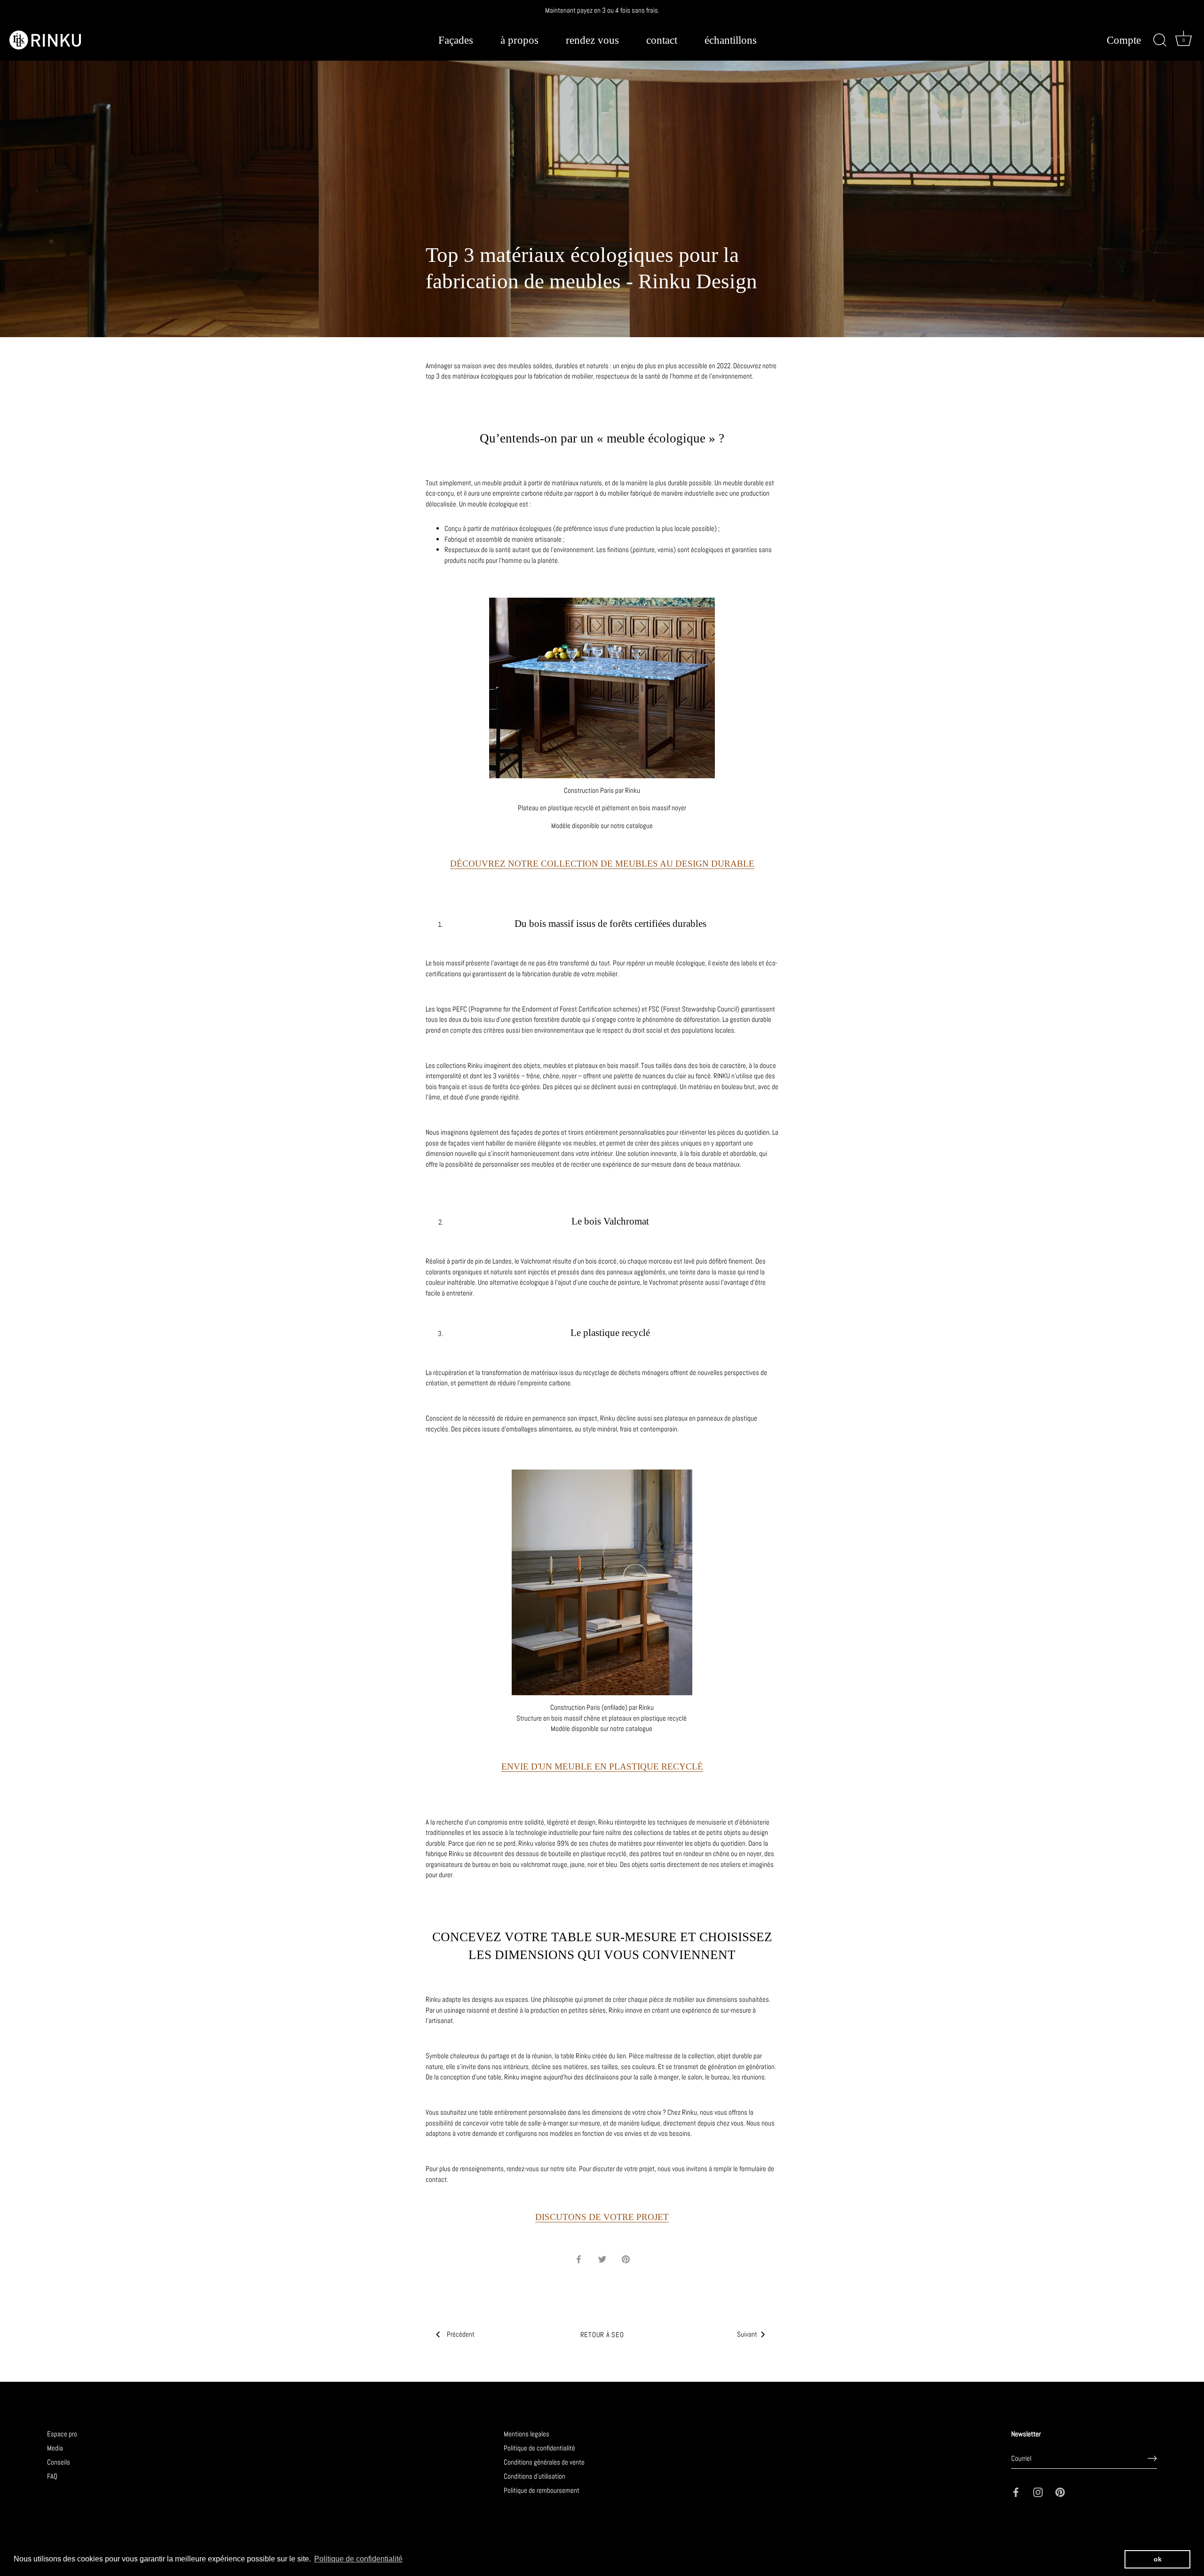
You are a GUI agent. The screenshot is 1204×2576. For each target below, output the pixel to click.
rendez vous (592, 40)
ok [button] (1158, 2559)
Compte (1124, 41)
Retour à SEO (602, 2335)
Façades (456, 40)
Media (55, 2448)
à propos (519, 40)
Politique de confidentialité (539, 2448)
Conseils (59, 2462)
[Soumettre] (1152, 2458)
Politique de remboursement (542, 2490)
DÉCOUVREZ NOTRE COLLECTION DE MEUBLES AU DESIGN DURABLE (602, 864)
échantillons (731, 40)
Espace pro (62, 2434)
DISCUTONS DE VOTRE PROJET (602, 2217)
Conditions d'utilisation (535, 2476)
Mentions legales (527, 2434)
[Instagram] (1038, 2492)
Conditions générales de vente (544, 2462)
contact (662, 40)
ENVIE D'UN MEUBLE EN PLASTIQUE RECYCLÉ (602, 1766)
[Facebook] (1016, 2492)
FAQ (52, 2476)
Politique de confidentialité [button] (358, 2559)
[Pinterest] (1060, 2492)
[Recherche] (1160, 40)
